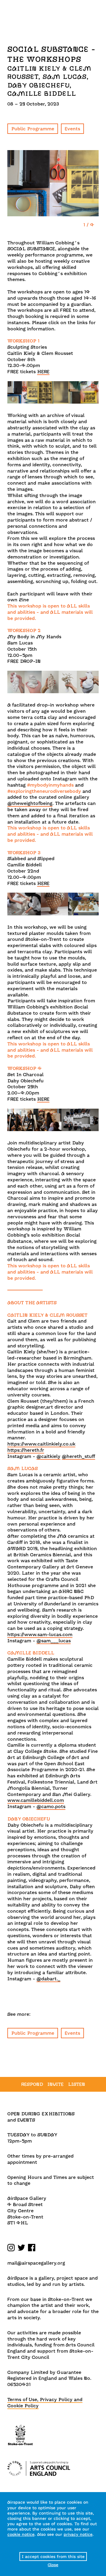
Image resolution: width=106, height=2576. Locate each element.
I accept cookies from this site (53, 2556)
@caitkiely (48, 1456)
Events (72, 129)
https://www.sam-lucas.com (40, 1634)
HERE (43, 372)
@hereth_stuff (78, 1456)
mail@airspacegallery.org (36, 2263)
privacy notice (78, 2534)
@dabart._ (48, 1979)
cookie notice (21, 2534)
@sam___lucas (54, 1641)
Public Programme (33, 129)
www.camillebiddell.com (36, 1800)
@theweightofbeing (30, 803)
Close (53, 2565)
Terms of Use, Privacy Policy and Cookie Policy (45, 2403)
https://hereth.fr (26, 1450)
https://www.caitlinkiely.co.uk (41, 1444)
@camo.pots (51, 1806)
